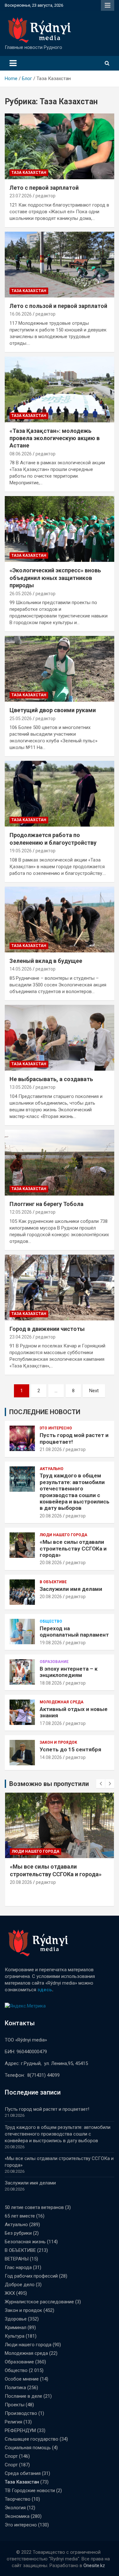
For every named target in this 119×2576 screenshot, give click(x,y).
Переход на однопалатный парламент (74, 1632)
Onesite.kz (94, 2566)
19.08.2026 (51, 1643)
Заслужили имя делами (71, 1589)
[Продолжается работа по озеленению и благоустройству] (60, 794)
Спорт (11, 2456)
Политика (15, 2388)
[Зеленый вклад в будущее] (60, 919)
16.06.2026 (21, 314)
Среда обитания (23, 2473)
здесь (45, 1990)
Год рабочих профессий (31, 2276)
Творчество (18, 2499)
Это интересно (56, 1428)
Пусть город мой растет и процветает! (47, 2109)
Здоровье (16, 2319)
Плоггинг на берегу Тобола (46, 1204)
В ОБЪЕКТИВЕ (53, 1582)
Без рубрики (18, 2233)
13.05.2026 (21, 1087)
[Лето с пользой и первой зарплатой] (60, 264)
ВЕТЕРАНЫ (17, 2259)
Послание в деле (23, 2396)
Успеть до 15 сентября (70, 1749)
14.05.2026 (21, 969)
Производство (21, 2413)
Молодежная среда (62, 1702)
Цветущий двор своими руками (53, 710)
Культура (15, 2336)
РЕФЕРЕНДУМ (20, 2430)
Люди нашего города (63, 1535)
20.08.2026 (51, 1516)
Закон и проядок (58, 1742)
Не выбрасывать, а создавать (51, 1079)
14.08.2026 (51, 1757)
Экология (15, 2508)
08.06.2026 (21, 454)
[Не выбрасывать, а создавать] (60, 1038)
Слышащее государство (32, 2439)
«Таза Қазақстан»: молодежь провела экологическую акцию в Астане (55, 438)
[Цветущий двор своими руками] (60, 669)
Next (94, 1391)
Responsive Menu (108, 5)
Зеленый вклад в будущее (46, 961)
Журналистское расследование (39, 2302)
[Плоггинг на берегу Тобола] (60, 1162)
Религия (13, 2422)
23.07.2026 (21, 196)
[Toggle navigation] (13, 63)
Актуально (52, 1469)
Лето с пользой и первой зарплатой (58, 306)
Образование (54, 1662)
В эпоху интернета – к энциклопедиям (69, 1672)
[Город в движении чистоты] (60, 1287)
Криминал (16, 2327)
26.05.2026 (21, 594)
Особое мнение (22, 2379)
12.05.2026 (21, 1212)
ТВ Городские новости (30, 2491)
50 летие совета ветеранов (34, 2207)
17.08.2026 (51, 1723)
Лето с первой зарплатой (44, 188)
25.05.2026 (21, 719)
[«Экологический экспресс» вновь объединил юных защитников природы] (60, 529)
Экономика (17, 2516)
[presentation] (101, 1784)
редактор (46, 196)
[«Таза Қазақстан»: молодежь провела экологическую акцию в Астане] (60, 389)
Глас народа (18, 2267)
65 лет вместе (20, 2216)
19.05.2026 (21, 851)
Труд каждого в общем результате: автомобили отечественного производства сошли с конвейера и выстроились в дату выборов (75, 1492)
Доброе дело (20, 2285)
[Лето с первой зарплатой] (60, 146)
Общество (51, 1621)
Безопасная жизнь (25, 2242)
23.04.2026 (21, 1337)
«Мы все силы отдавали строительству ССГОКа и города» (73, 1548)
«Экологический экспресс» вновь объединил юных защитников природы (55, 578)
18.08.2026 (51, 1683)
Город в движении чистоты (47, 1329)
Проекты (15, 2405)
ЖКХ (10, 2293)
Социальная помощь (28, 2448)
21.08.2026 (51, 1449)
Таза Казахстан (29, 173)
